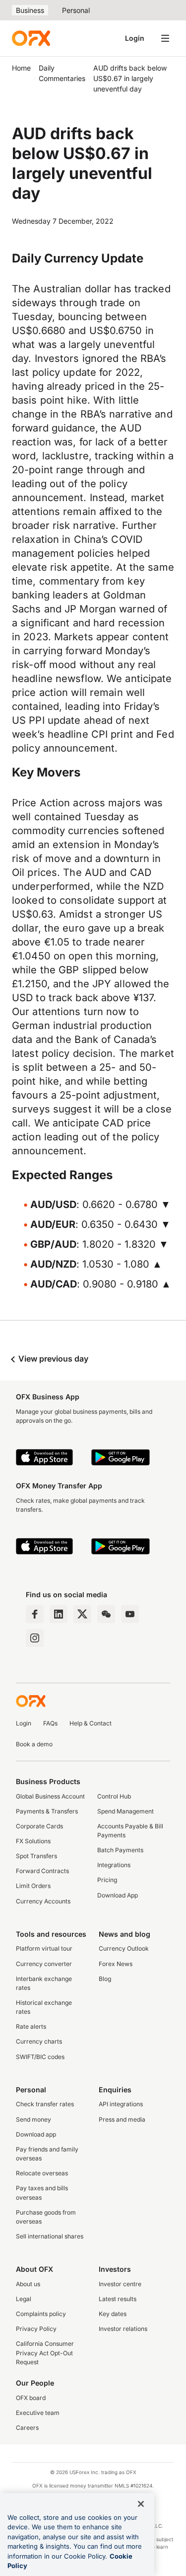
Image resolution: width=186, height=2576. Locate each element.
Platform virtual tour (44, 1948)
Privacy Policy (36, 2329)
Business (30, 10)
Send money (33, 2119)
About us (28, 2284)
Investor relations (123, 2329)
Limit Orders (33, 1886)
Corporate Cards (39, 1826)
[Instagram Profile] (35, 1638)
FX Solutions (33, 1841)
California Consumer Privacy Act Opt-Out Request (45, 2353)
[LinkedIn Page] (59, 1614)
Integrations (114, 1865)
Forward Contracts (42, 1871)
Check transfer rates (45, 2104)
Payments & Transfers (47, 1811)
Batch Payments (120, 1850)
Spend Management (125, 1811)
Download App (118, 1895)
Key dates (113, 2314)
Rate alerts (31, 2026)
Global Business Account (50, 1796)
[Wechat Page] (106, 1614)
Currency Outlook (124, 1948)
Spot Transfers (36, 1856)
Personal (76, 10)
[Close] (141, 2504)
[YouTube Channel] (130, 1614)
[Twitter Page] (82, 1614)
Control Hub (114, 1796)
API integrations (121, 2104)
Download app (36, 2134)
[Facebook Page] (35, 1614)
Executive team (38, 2413)
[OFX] (31, 38)
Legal (24, 2299)
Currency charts (39, 2041)
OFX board (31, 2398)
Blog (105, 1979)
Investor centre (120, 2284)
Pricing (107, 1880)
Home (21, 68)
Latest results (118, 2299)
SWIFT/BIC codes (40, 2057)
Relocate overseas (42, 2173)
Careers (27, 2428)
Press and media (122, 2119)
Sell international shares (50, 2236)
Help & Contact (91, 1723)
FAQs (50, 1723)
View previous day (52, 1359)
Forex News (116, 1964)
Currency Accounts (43, 1901)
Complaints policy (41, 2314)
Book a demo (34, 1744)
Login (135, 38)
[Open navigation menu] (165, 38)
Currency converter (44, 1964)
